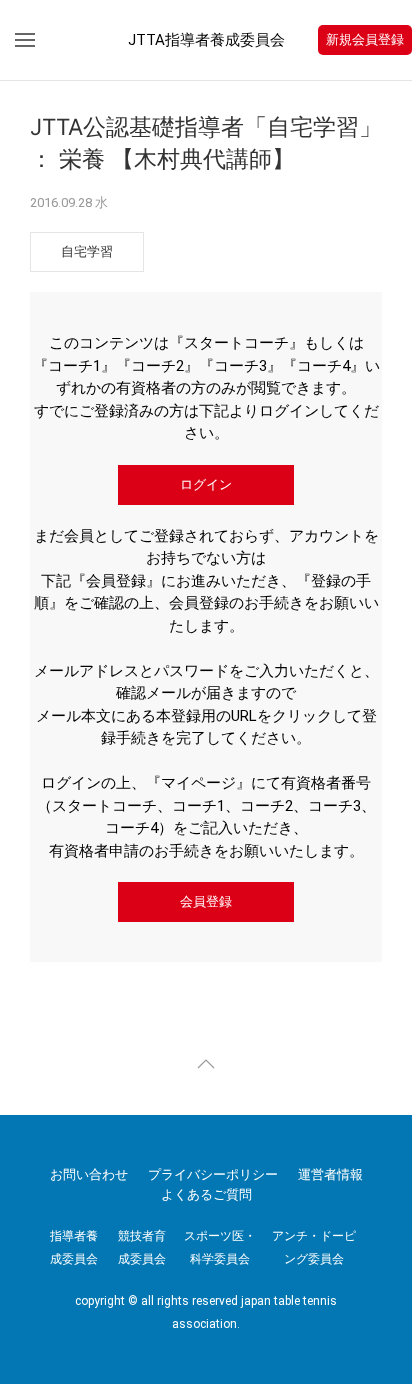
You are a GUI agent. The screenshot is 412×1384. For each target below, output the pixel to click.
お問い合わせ (89, 1174)
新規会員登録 (365, 39)
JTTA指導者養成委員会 (206, 40)
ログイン (206, 484)
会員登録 (206, 901)
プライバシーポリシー (213, 1174)
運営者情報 (330, 1174)
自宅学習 (87, 251)
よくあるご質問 (206, 1194)
